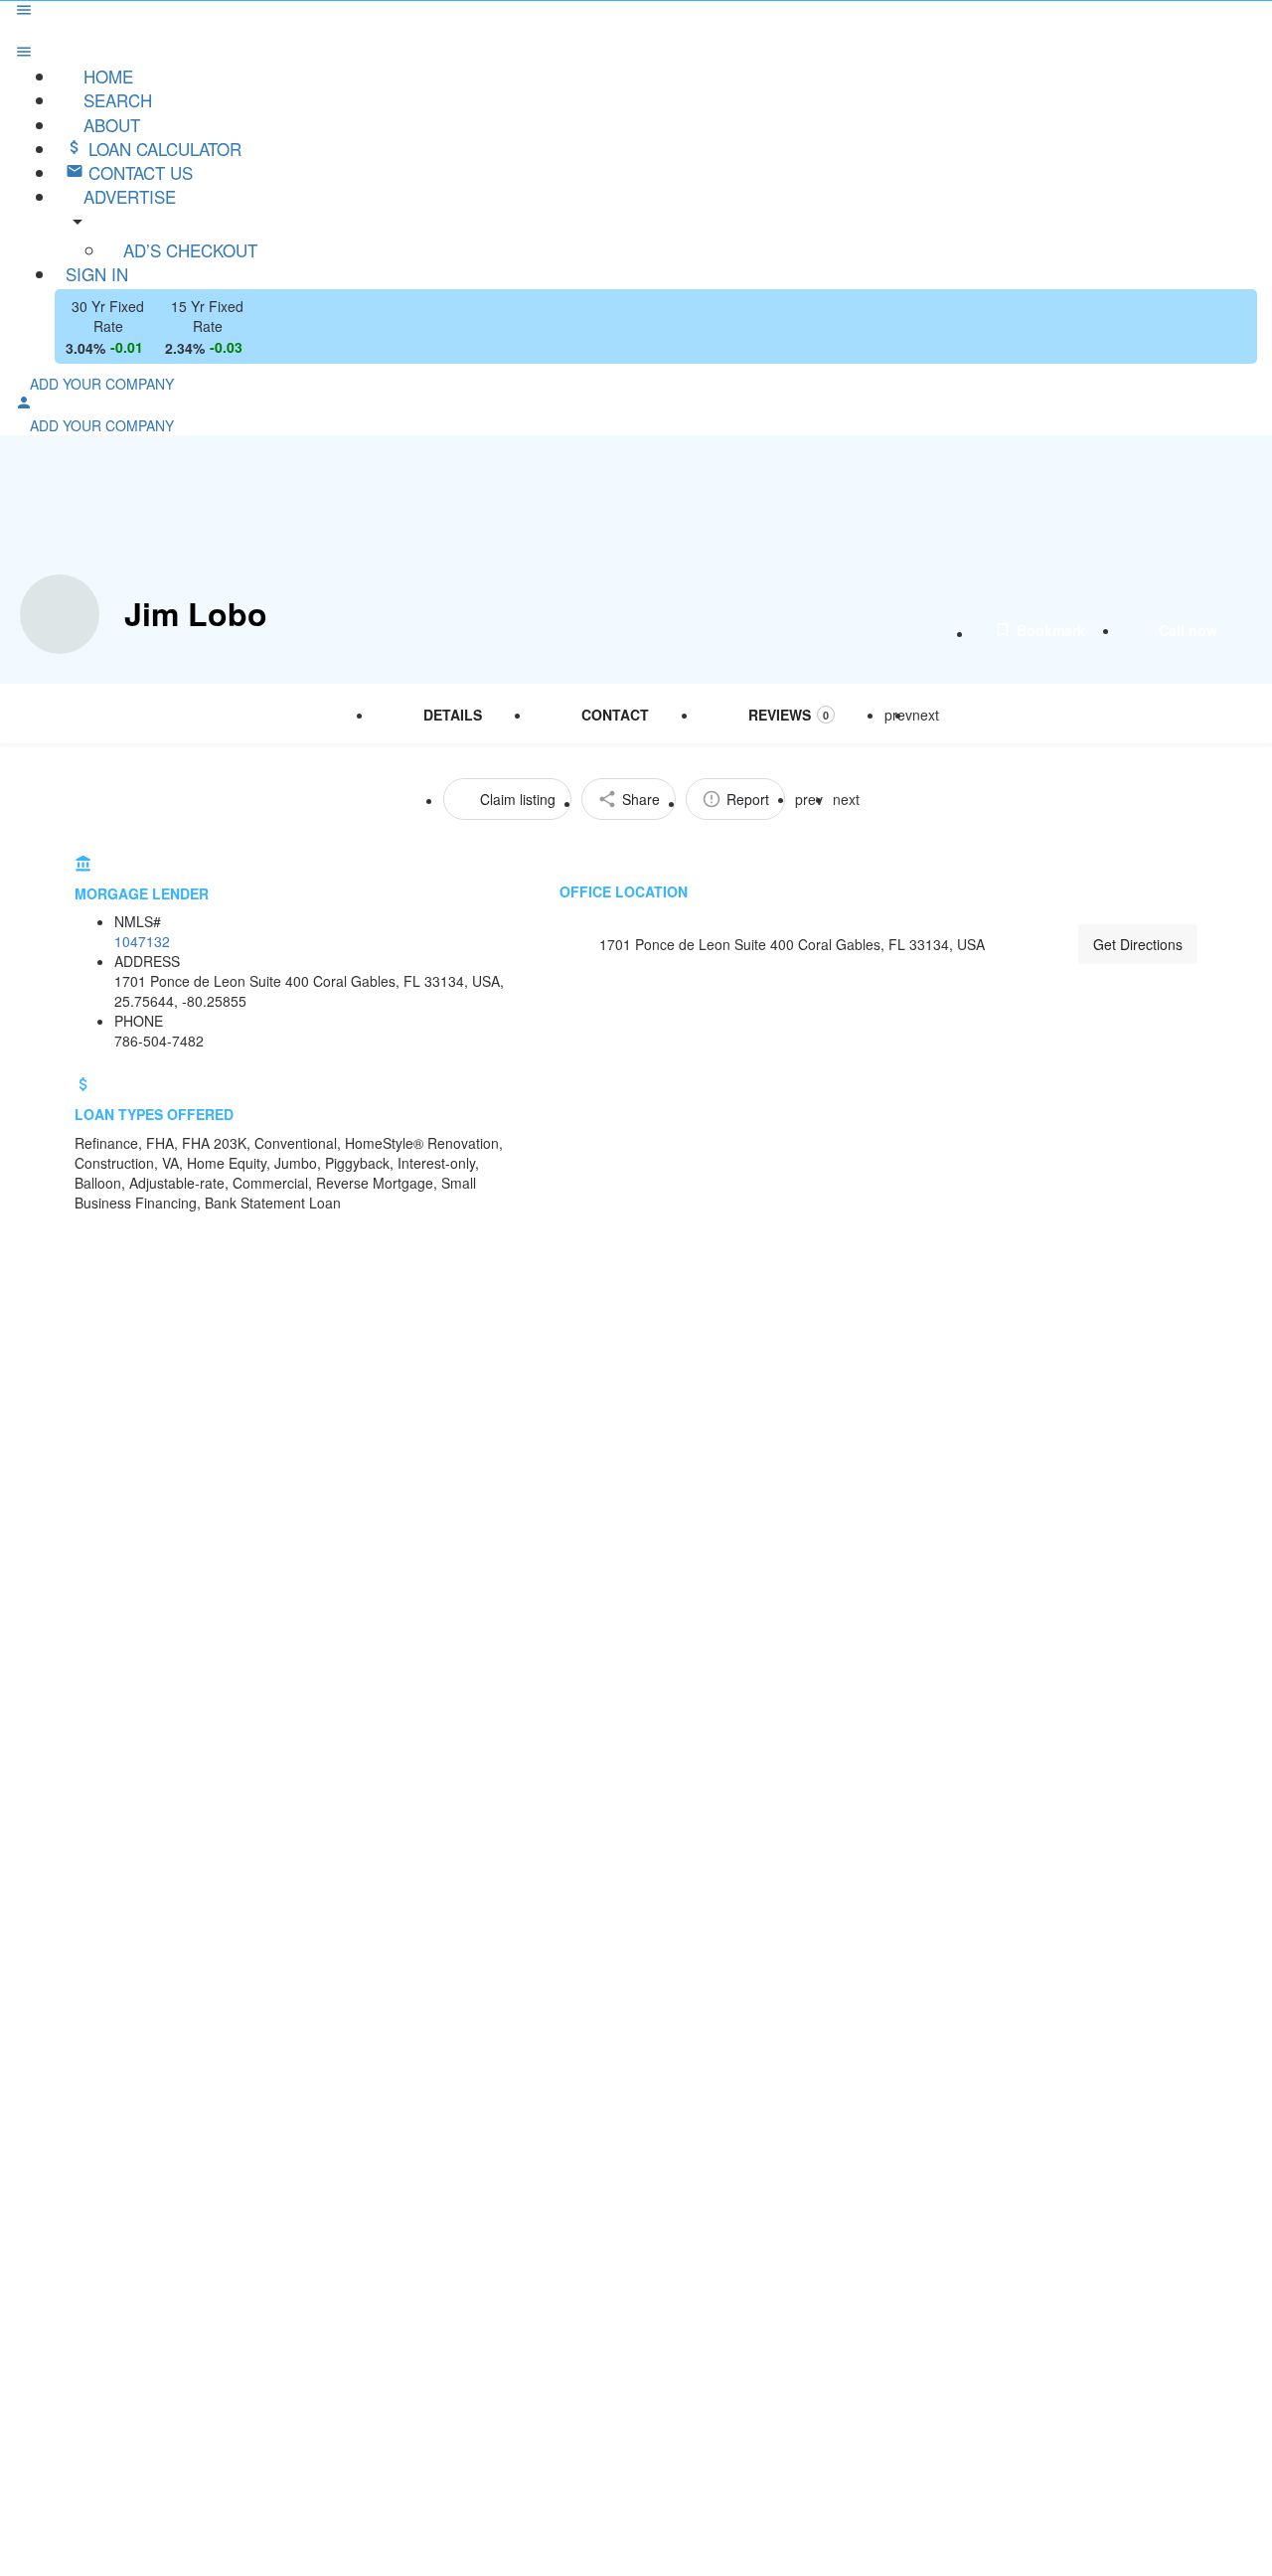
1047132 (142, 941)
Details (453, 715)
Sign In (97, 274)
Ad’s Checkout (188, 250)
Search (115, 100)
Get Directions (1138, 944)
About (109, 125)
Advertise (127, 196)
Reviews (789, 715)
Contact (615, 715)
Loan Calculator (162, 149)
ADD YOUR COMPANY (100, 384)
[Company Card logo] (60, 614)
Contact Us (138, 172)
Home (106, 76)
